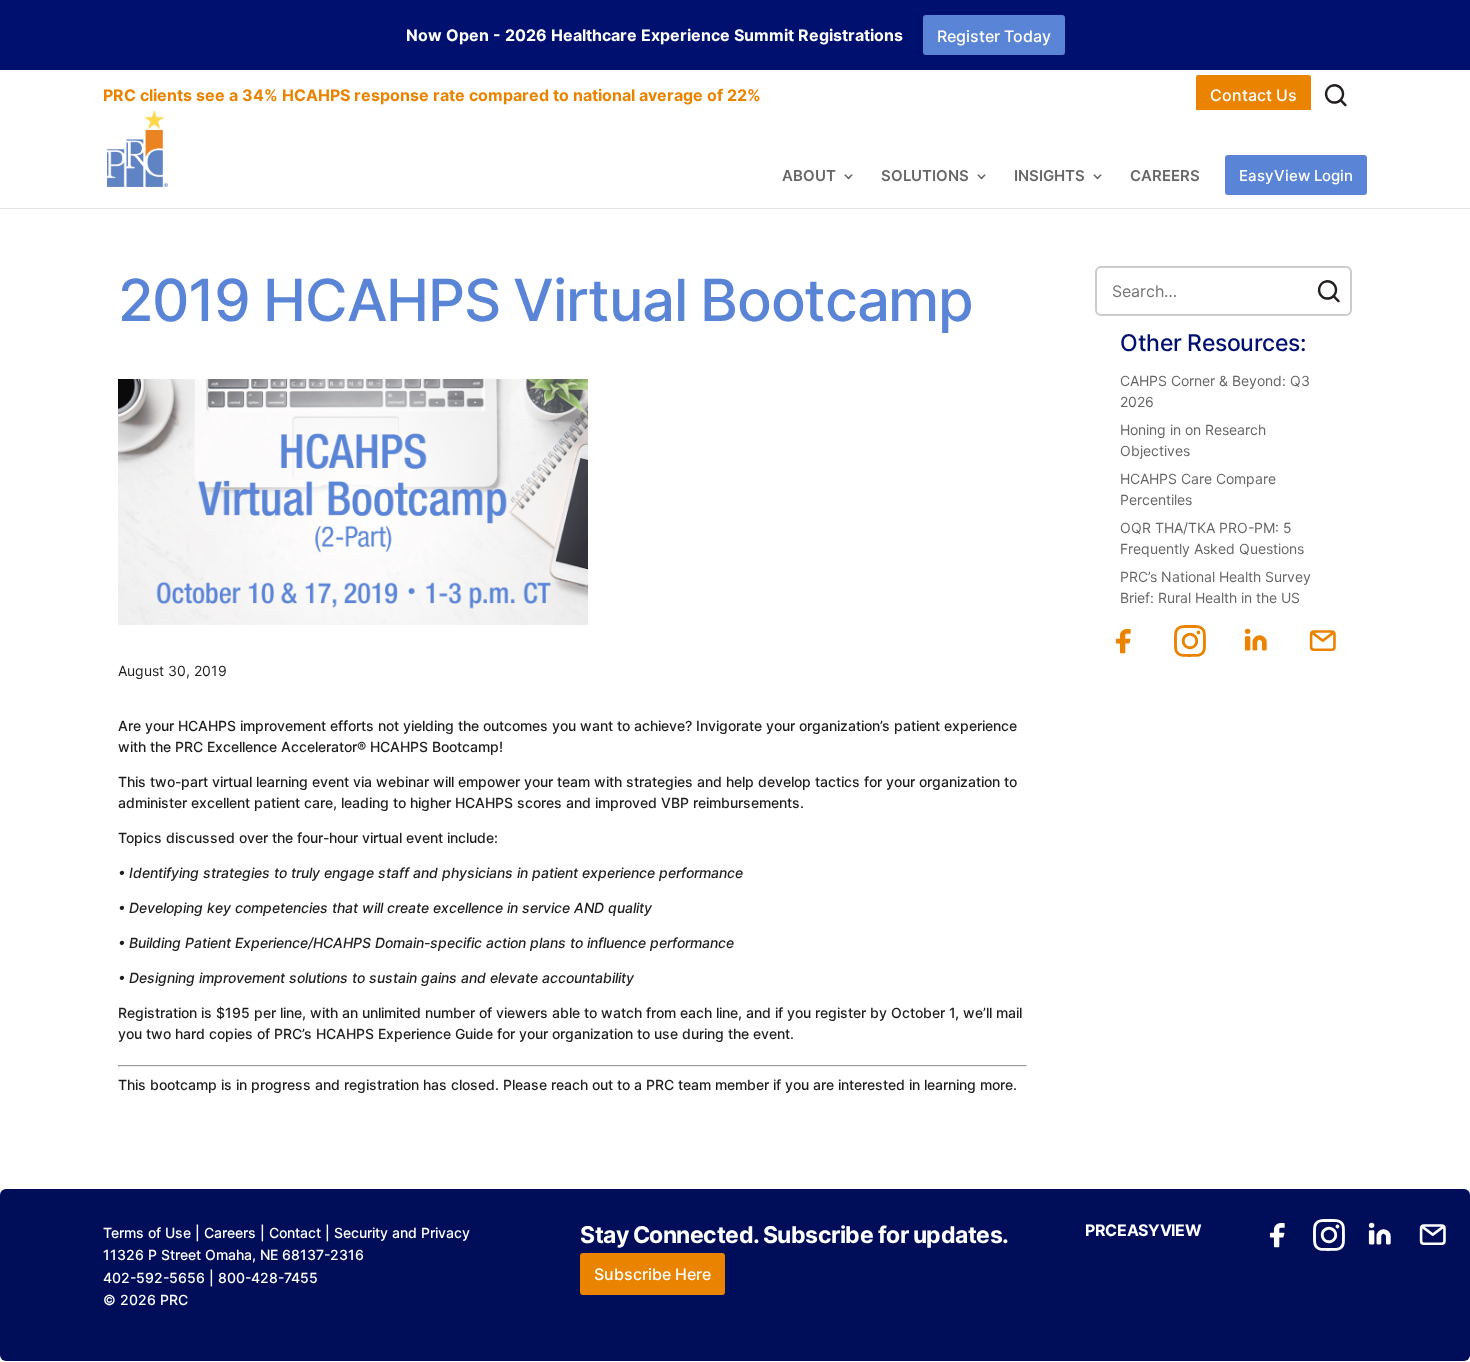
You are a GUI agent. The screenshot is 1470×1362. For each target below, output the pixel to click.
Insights (1049, 177)
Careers (1165, 177)
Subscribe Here (652, 1274)
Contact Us (1253, 95)
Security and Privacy (402, 1232)
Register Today (994, 36)
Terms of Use (147, 1232)
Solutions (925, 177)
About (809, 177)
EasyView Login (1296, 175)
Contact (295, 1232)
